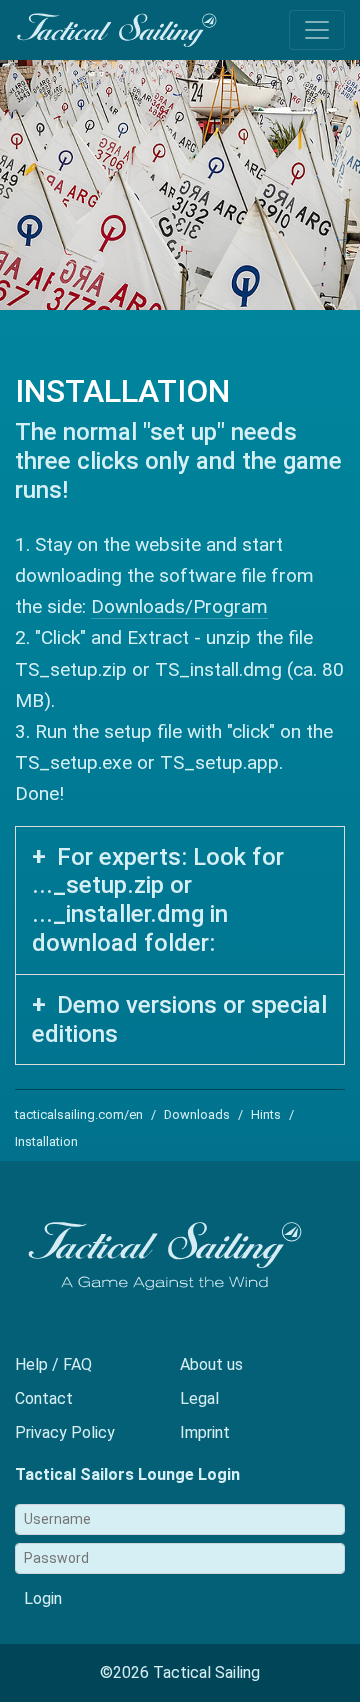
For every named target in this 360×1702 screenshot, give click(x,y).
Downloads (197, 1114)
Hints (266, 1114)
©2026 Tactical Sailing (180, 1672)
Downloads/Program (179, 606)
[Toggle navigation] (317, 30)
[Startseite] (116, 36)
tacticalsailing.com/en (79, 1114)
